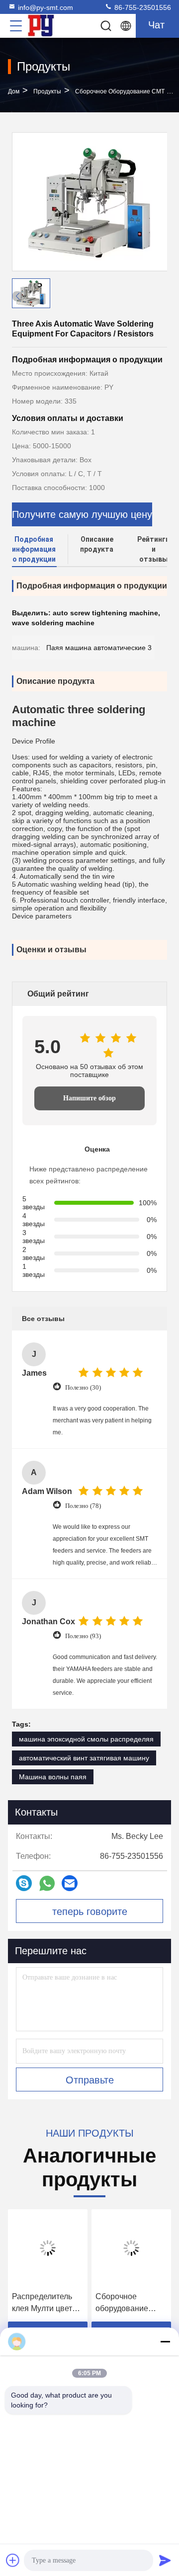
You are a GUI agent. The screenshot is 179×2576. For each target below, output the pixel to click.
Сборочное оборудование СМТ (120, 91)
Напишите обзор (89, 1098)
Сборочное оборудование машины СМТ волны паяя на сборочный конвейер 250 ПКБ (130, 2303)
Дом (14, 91)
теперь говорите (90, 1911)
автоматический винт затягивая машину (84, 1758)
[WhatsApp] (47, 1883)
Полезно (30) (83, 1387)
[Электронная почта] (70, 1883)
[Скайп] (24, 1883)
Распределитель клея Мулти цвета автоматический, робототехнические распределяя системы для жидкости (48, 2303)
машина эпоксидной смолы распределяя (86, 1739)
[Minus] (165, 2341)
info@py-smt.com (45, 7)
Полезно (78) (83, 1506)
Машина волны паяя (53, 1777)
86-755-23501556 (142, 7)
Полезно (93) (83, 1636)
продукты (47, 91)
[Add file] (13, 2560)
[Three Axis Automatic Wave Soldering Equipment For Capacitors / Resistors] (90, 202)
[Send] (165, 2560)
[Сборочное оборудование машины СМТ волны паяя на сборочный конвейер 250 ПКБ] (131, 2248)
